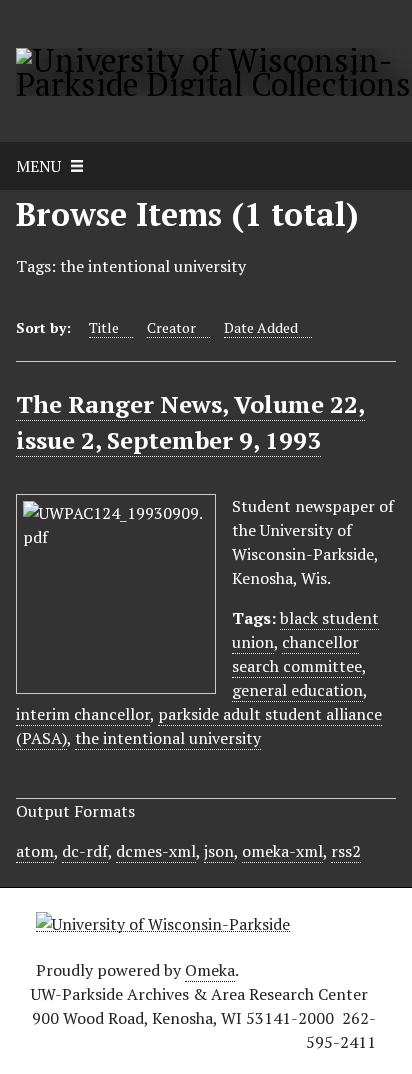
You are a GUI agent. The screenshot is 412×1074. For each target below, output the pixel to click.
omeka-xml (282, 851)
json (219, 851)
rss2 (346, 851)
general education (297, 690)
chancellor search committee (297, 654)
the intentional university (168, 738)
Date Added (261, 327)
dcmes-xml (156, 851)
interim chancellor (83, 714)
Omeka (210, 970)
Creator (171, 327)
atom (35, 851)
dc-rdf (85, 851)
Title (104, 327)
